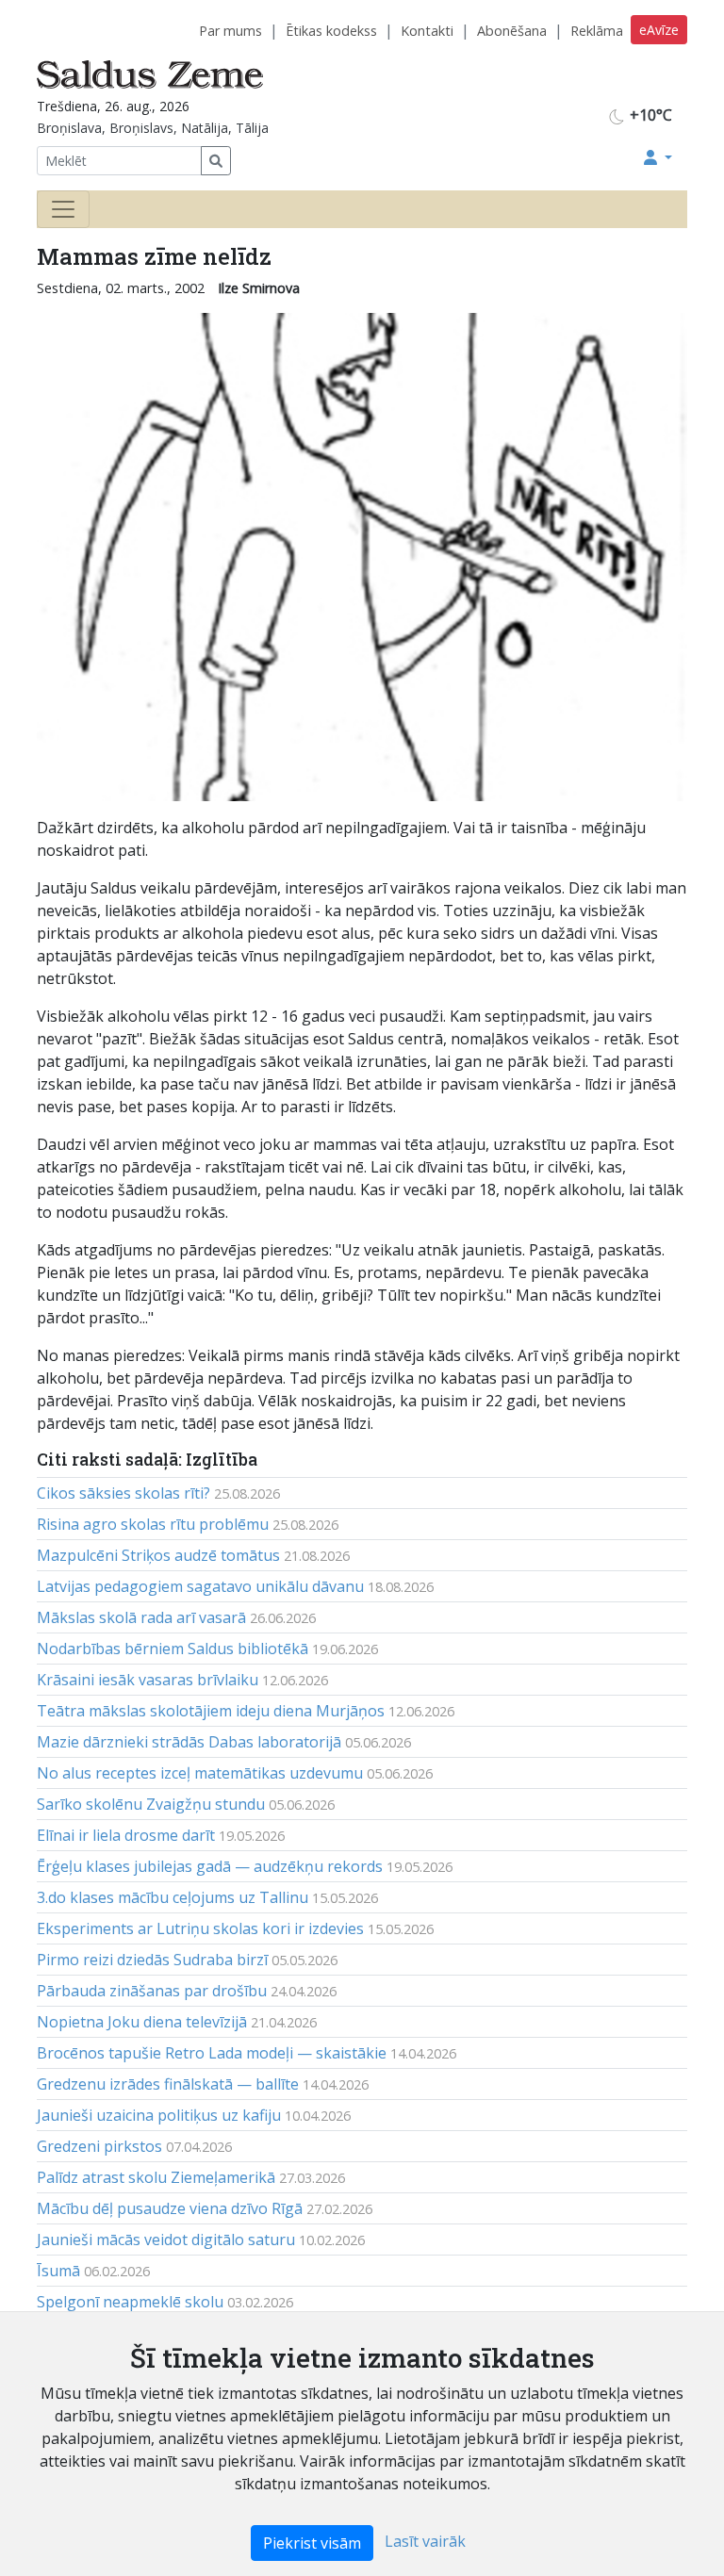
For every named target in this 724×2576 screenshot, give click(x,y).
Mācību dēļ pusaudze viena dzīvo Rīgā (170, 2208)
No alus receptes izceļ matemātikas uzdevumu (200, 1773)
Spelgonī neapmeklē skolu (130, 2302)
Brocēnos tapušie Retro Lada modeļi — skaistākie (212, 2053)
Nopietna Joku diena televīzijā (142, 2022)
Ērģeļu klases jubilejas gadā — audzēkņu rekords (210, 1866)
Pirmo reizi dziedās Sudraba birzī (152, 1960)
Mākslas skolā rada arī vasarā (141, 1617)
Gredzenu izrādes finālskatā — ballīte (168, 2084)
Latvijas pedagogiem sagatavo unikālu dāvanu (200, 1586)
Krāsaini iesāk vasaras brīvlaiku (148, 1680)
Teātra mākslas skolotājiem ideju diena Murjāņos (211, 1711)
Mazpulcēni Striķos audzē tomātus (158, 1555)
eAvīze (659, 30)
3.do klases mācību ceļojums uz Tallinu (173, 1897)
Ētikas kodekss (331, 31)
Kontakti (427, 31)
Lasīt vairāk (425, 2541)
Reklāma (597, 31)
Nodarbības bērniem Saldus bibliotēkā (173, 1649)
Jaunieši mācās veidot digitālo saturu (166, 2240)
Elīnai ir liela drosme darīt (126, 1835)
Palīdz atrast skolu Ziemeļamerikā (156, 2177)
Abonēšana (512, 31)
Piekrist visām (312, 2543)
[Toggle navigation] (63, 209)
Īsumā (58, 2271)
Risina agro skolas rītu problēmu (153, 1524)
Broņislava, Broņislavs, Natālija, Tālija (153, 128)
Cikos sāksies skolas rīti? (123, 1493)
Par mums (230, 31)
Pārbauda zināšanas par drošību (152, 1991)
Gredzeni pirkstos (99, 2146)
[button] (658, 157)
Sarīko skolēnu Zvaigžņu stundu (151, 1804)
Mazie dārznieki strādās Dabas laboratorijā (189, 1742)
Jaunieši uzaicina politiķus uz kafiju (159, 2115)
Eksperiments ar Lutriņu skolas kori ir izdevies (200, 1928)
